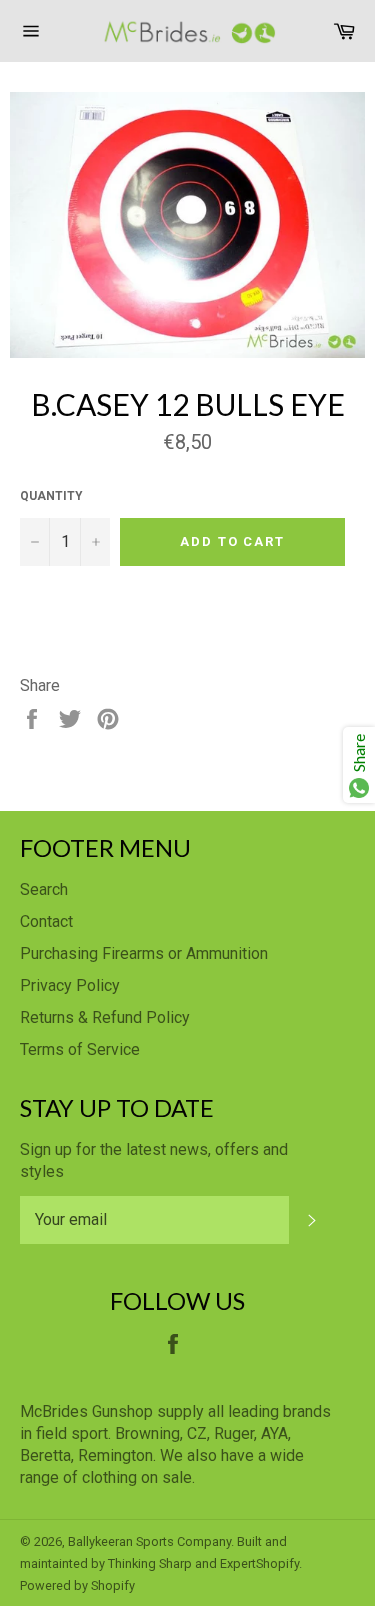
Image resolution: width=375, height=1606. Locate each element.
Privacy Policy (70, 985)
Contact (46, 921)
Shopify (113, 1585)
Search (44, 889)
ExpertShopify (259, 1563)
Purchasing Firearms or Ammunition (144, 953)
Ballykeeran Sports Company (149, 1541)
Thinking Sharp (150, 1563)
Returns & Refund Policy (105, 1017)
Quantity (51, 496)
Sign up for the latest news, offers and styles (154, 1160)
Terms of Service (80, 1049)
